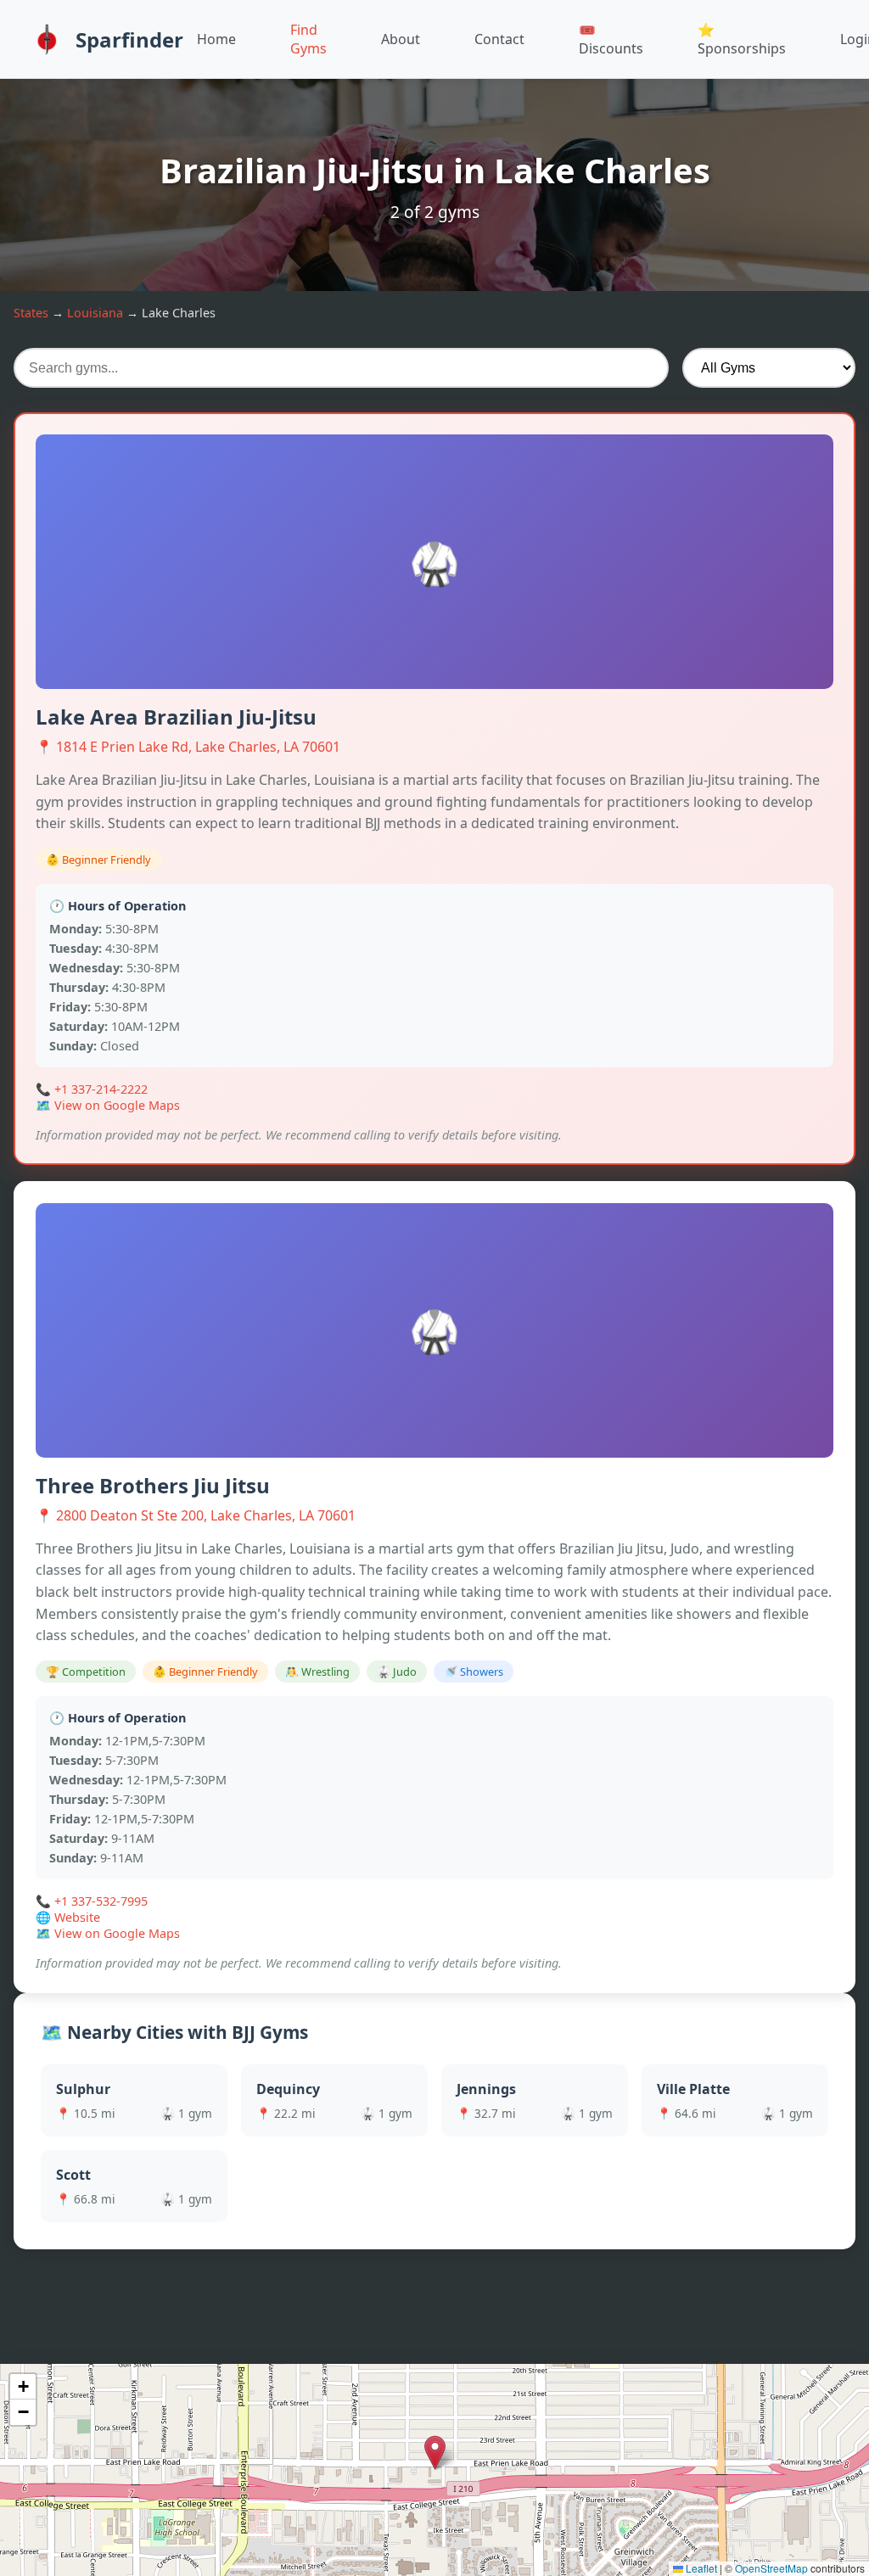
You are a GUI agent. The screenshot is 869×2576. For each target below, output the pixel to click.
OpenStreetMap (771, 2568)
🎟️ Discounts (611, 39)
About (401, 39)
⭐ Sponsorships (742, 39)
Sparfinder (129, 39)
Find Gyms (308, 39)
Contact (499, 39)
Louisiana (95, 313)
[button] (435, 2453)
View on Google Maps (117, 1105)
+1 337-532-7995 (101, 1901)
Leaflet (700, 2568)
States (31, 313)
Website (77, 1917)
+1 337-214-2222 (101, 1089)
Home (216, 39)
